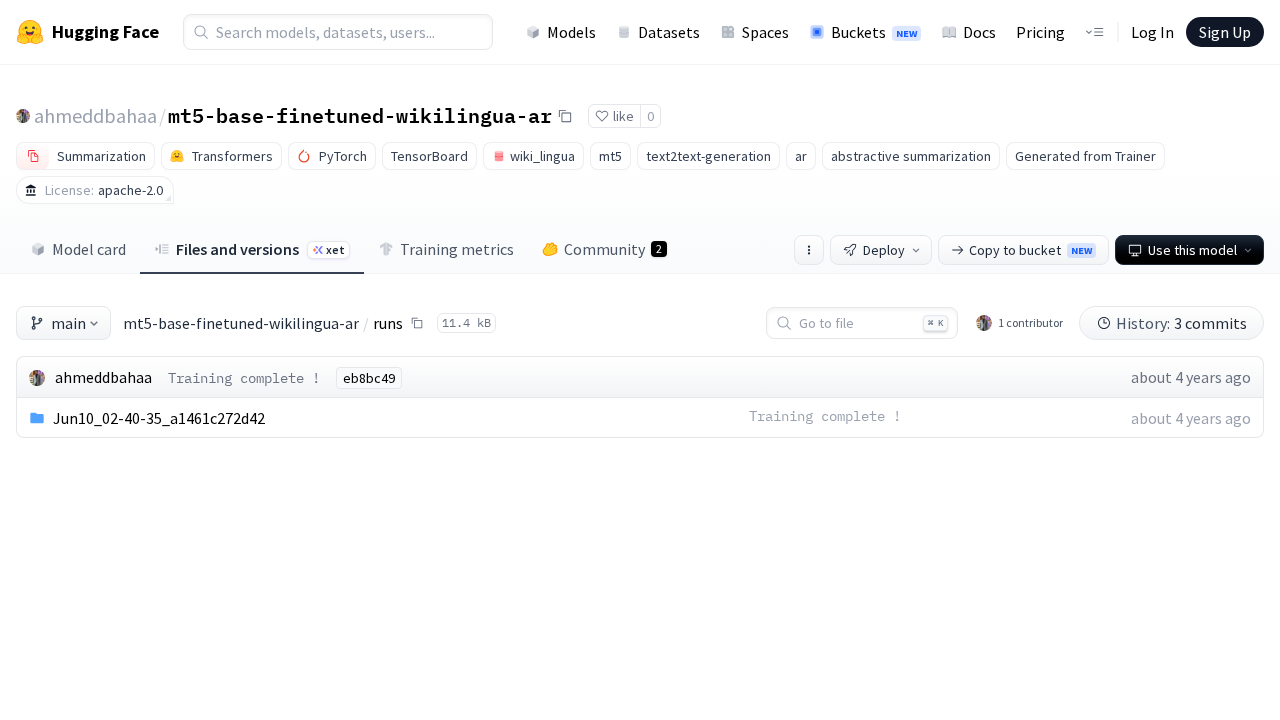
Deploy (884, 250)
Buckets (874, 32)
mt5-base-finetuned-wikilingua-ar (360, 115)
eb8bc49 (369, 378)
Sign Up (1225, 32)
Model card (89, 249)
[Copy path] (417, 323)
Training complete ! (244, 378)
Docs (979, 32)
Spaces (765, 32)
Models (571, 32)
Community (613, 249)
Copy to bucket (1030, 250)
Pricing (1040, 32)
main (68, 323)
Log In (1152, 32)
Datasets (669, 32)
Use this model (1192, 250)
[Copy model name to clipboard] (565, 116)
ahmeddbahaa (95, 115)
